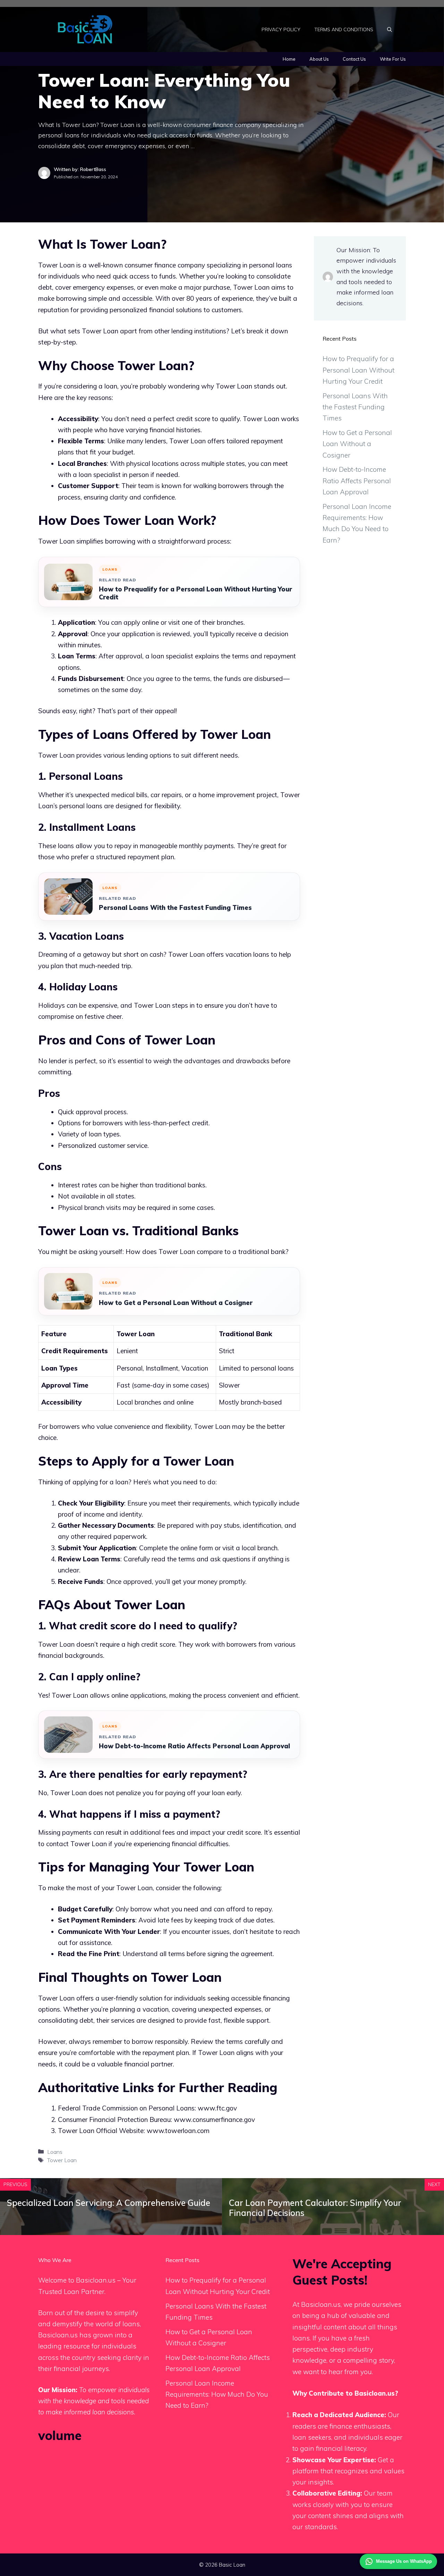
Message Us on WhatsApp (404, 2561)
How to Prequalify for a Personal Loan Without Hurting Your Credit (195, 593)
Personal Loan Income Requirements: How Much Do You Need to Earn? (217, 2394)
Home (289, 59)
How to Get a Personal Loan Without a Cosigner (176, 1303)
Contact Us (354, 59)
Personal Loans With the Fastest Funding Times (175, 908)
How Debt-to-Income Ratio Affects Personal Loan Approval (194, 1746)
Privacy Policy (281, 29)
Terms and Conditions (344, 29)
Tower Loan (62, 2160)
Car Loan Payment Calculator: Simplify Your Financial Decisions (315, 2208)
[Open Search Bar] (390, 29)
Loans (55, 2152)
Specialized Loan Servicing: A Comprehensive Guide (109, 2203)
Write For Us (393, 59)
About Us (319, 59)
